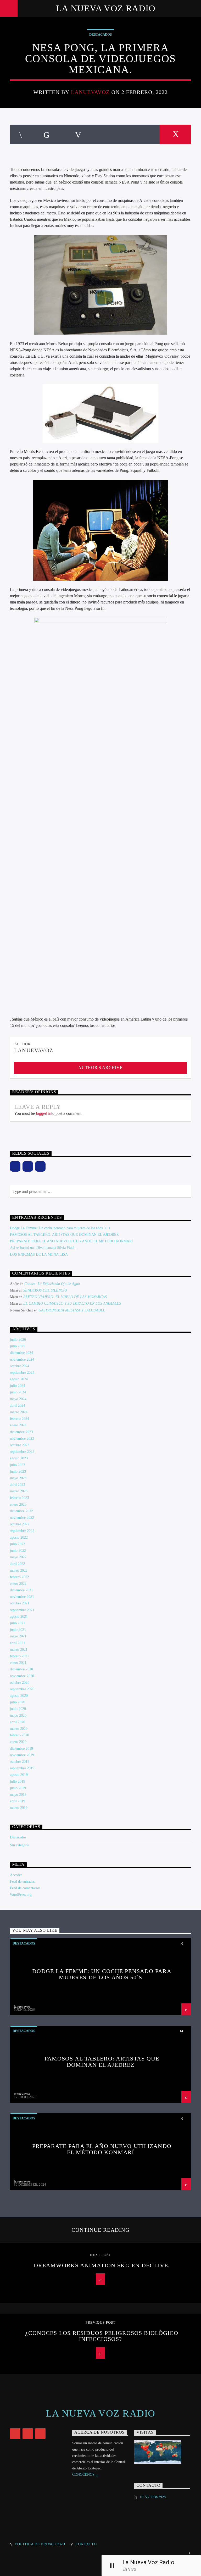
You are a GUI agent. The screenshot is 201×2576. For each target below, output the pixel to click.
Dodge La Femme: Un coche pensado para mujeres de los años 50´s (60, 1228)
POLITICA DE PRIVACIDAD (40, 2544)
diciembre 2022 (21, 1511)
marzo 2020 (19, 1729)
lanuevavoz (90, 92)
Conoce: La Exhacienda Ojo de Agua (52, 1284)
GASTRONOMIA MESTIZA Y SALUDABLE (72, 1310)
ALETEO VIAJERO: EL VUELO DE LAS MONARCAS (65, 1297)
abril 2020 (18, 1722)
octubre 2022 (20, 1524)
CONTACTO (86, 2544)
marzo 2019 (19, 1808)
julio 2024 (18, 1386)
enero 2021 (18, 1663)
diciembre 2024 (21, 1353)
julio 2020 (18, 1702)
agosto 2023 (19, 1458)
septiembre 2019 (22, 1768)
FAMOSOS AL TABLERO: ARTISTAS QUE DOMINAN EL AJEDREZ (64, 1235)
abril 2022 (18, 1564)
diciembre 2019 (21, 1749)
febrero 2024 (19, 1419)
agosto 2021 (19, 1617)
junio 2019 (18, 1788)
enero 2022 (18, 1584)
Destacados (100, 34)
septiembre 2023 (22, 1452)
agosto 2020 (19, 1696)
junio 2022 (18, 1551)
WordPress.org (21, 1895)
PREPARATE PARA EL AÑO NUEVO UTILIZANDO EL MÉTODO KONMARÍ (71, 1241)
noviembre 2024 (22, 1359)
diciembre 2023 (21, 1432)
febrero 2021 (19, 1656)
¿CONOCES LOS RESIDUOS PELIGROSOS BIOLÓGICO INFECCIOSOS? (102, 2336)
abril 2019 (18, 1801)
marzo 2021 (19, 1650)
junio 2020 (18, 1709)
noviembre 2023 (22, 1439)
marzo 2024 (19, 1412)
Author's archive (100, 1068)
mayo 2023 (18, 1478)
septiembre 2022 (22, 1531)
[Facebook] (15, 1166)
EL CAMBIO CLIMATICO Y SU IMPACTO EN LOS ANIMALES (72, 1303)
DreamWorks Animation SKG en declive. (102, 2265)
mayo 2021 (18, 1636)
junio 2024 (18, 1392)
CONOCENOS (84, 2475)
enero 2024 (18, 1425)
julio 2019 (18, 1782)
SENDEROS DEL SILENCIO (45, 1290)
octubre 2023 (20, 1445)
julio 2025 (18, 1346)
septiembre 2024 (22, 1373)
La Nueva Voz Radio (106, 8)
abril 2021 (18, 1643)
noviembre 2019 (22, 1755)
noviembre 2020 (22, 1676)
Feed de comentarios (25, 1888)
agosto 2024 (19, 1379)
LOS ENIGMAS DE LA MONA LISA (39, 1254)
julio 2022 (18, 1544)
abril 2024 (18, 1406)
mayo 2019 (18, 1795)
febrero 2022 (19, 1577)
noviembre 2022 (22, 1518)
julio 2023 (18, 1465)
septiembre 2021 (22, 1610)
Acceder (16, 1875)
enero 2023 (18, 1505)
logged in (44, 1113)
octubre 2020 (20, 1683)
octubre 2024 (20, 1366)
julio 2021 (18, 1623)
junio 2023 (18, 1472)
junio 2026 (18, 1340)
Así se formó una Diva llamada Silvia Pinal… (44, 1248)
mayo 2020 (18, 1716)
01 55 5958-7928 (153, 2497)
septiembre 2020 (22, 1689)
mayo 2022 (18, 1557)
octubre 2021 (20, 1603)
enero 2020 (18, 1742)
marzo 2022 (19, 1570)
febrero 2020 (19, 1735)
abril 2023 (18, 1485)
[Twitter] (40, 1166)
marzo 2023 (19, 1491)
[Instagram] (28, 1166)
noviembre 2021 (22, 1597)
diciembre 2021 (21, 1590)
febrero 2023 (19, 1498)
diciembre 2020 (21, 1669)
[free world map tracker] (162, 2452)
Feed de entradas (22, 1882)
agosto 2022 (19, 1538)
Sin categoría (20, 1845)
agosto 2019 (19, 1775)
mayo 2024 (18, 1399)
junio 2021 (18, 1630)
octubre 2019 (20, 1762)
